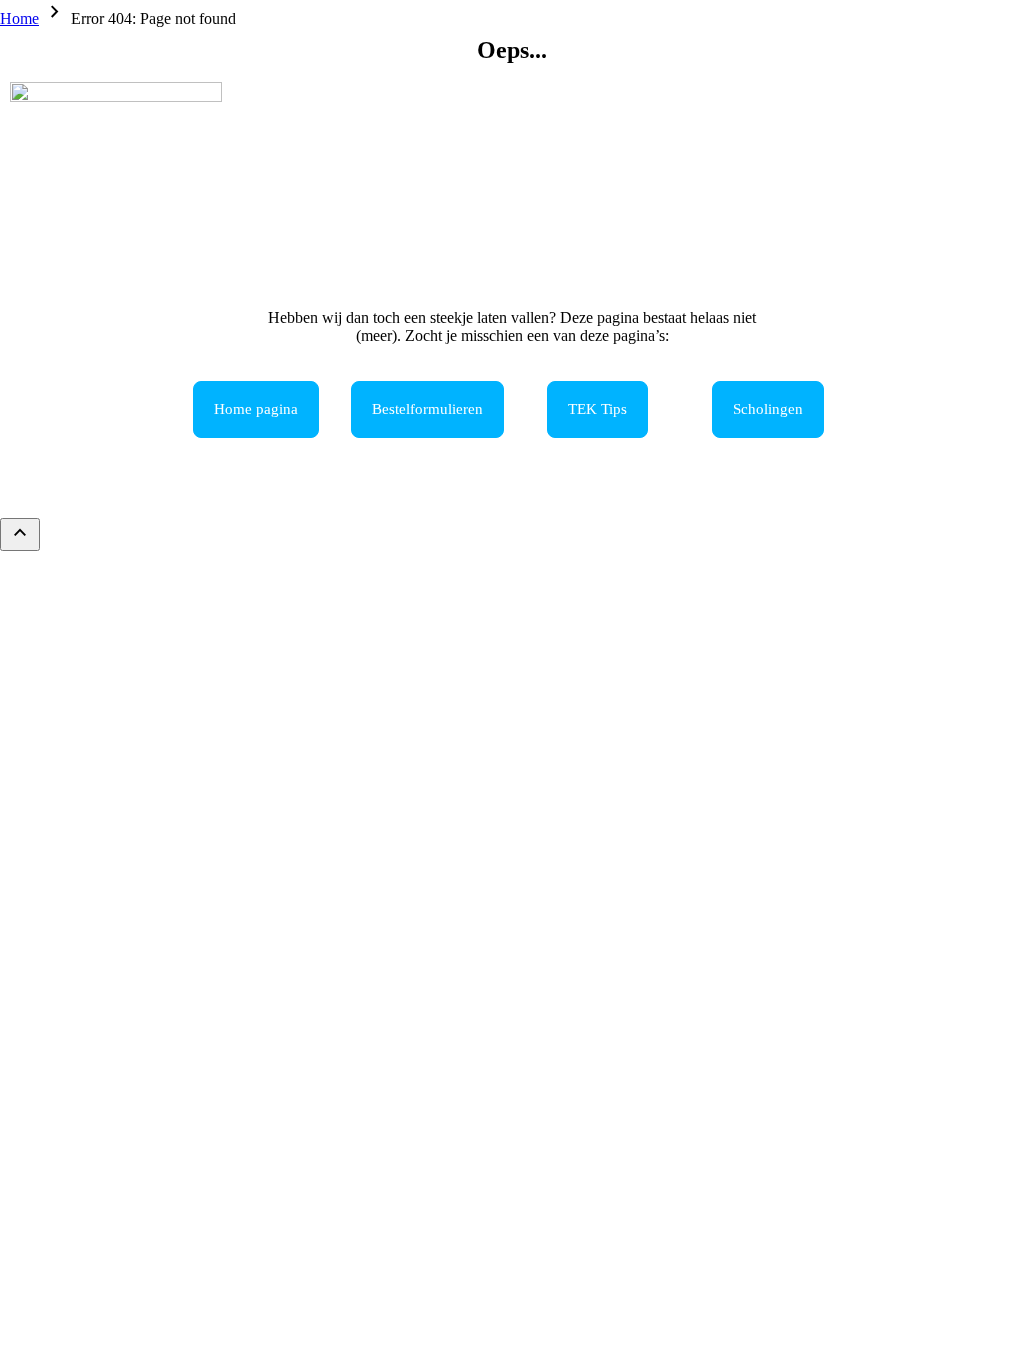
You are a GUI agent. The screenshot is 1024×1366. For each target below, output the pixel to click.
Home (19, 18)
